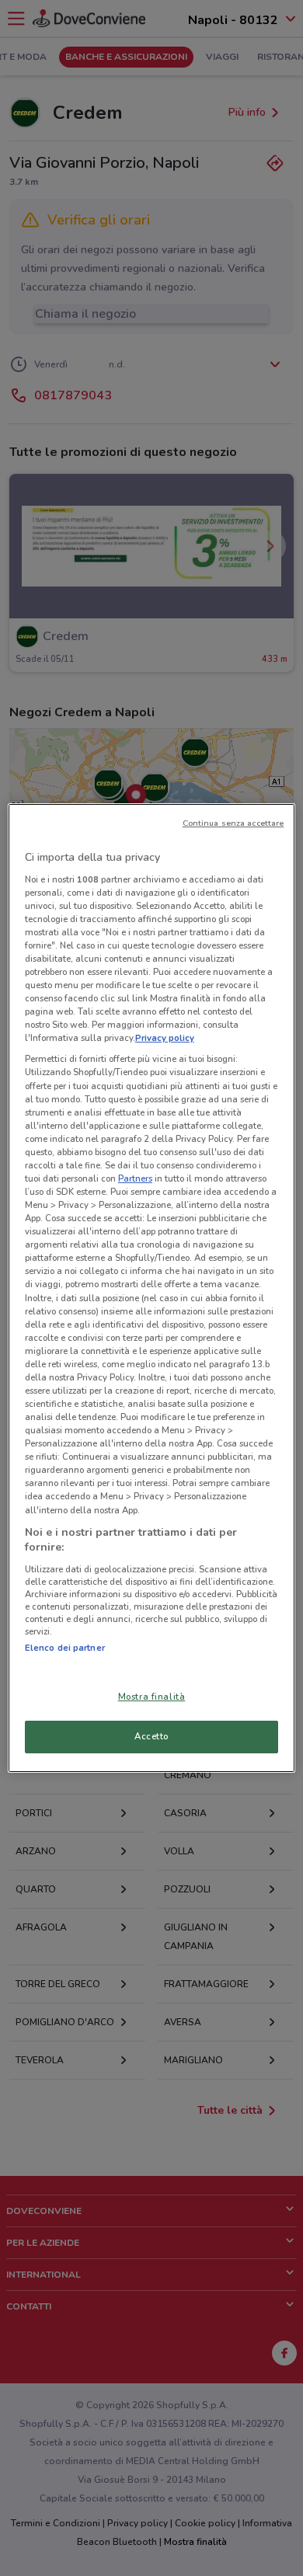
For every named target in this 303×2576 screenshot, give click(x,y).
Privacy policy (165, 1038)
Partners (135, 1178)
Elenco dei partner (65, 1648)
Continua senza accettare (233, 823)
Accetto (151, 1736)
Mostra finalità (152, 1697)
